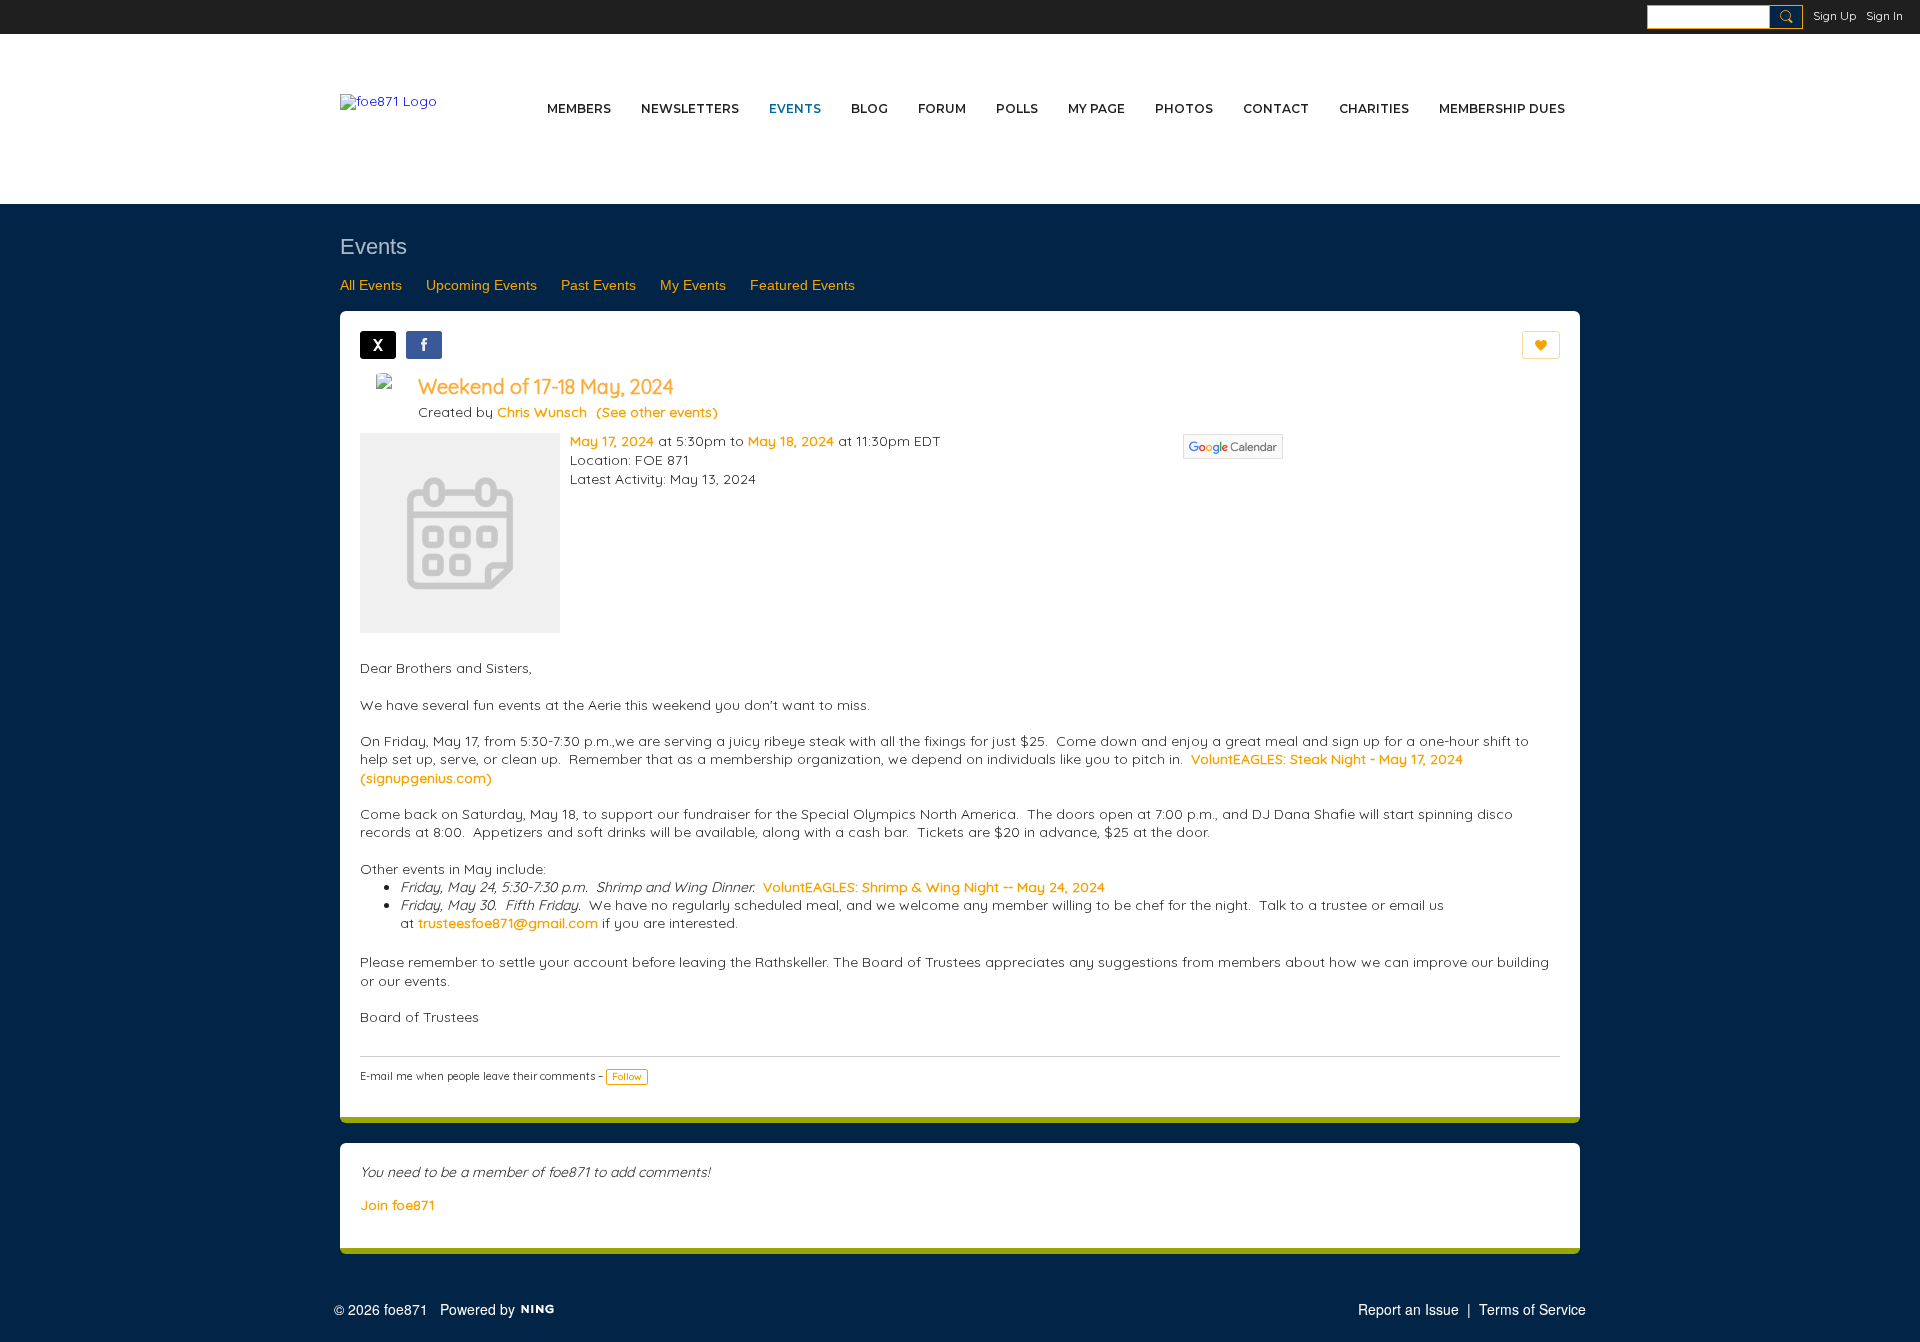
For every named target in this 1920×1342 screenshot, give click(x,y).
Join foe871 (397, 1205)
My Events (693, 285)
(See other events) (657, 412)
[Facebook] (424, 345)
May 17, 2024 (612, 441)
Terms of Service (1532, 1309)
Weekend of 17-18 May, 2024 (546, 386)
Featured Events (802, 285)
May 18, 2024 (791, 441)
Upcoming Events (481, 285)
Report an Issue (1408, 1309)
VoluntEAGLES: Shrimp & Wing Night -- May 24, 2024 (934, 887)
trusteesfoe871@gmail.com (508, 923)
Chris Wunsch (542, 412)
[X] (378, 345)
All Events (371, 285)
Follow (627, 1076)
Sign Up (1834, 15)
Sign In (1884, 15)
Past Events (598, 285)
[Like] (1541, 345)
